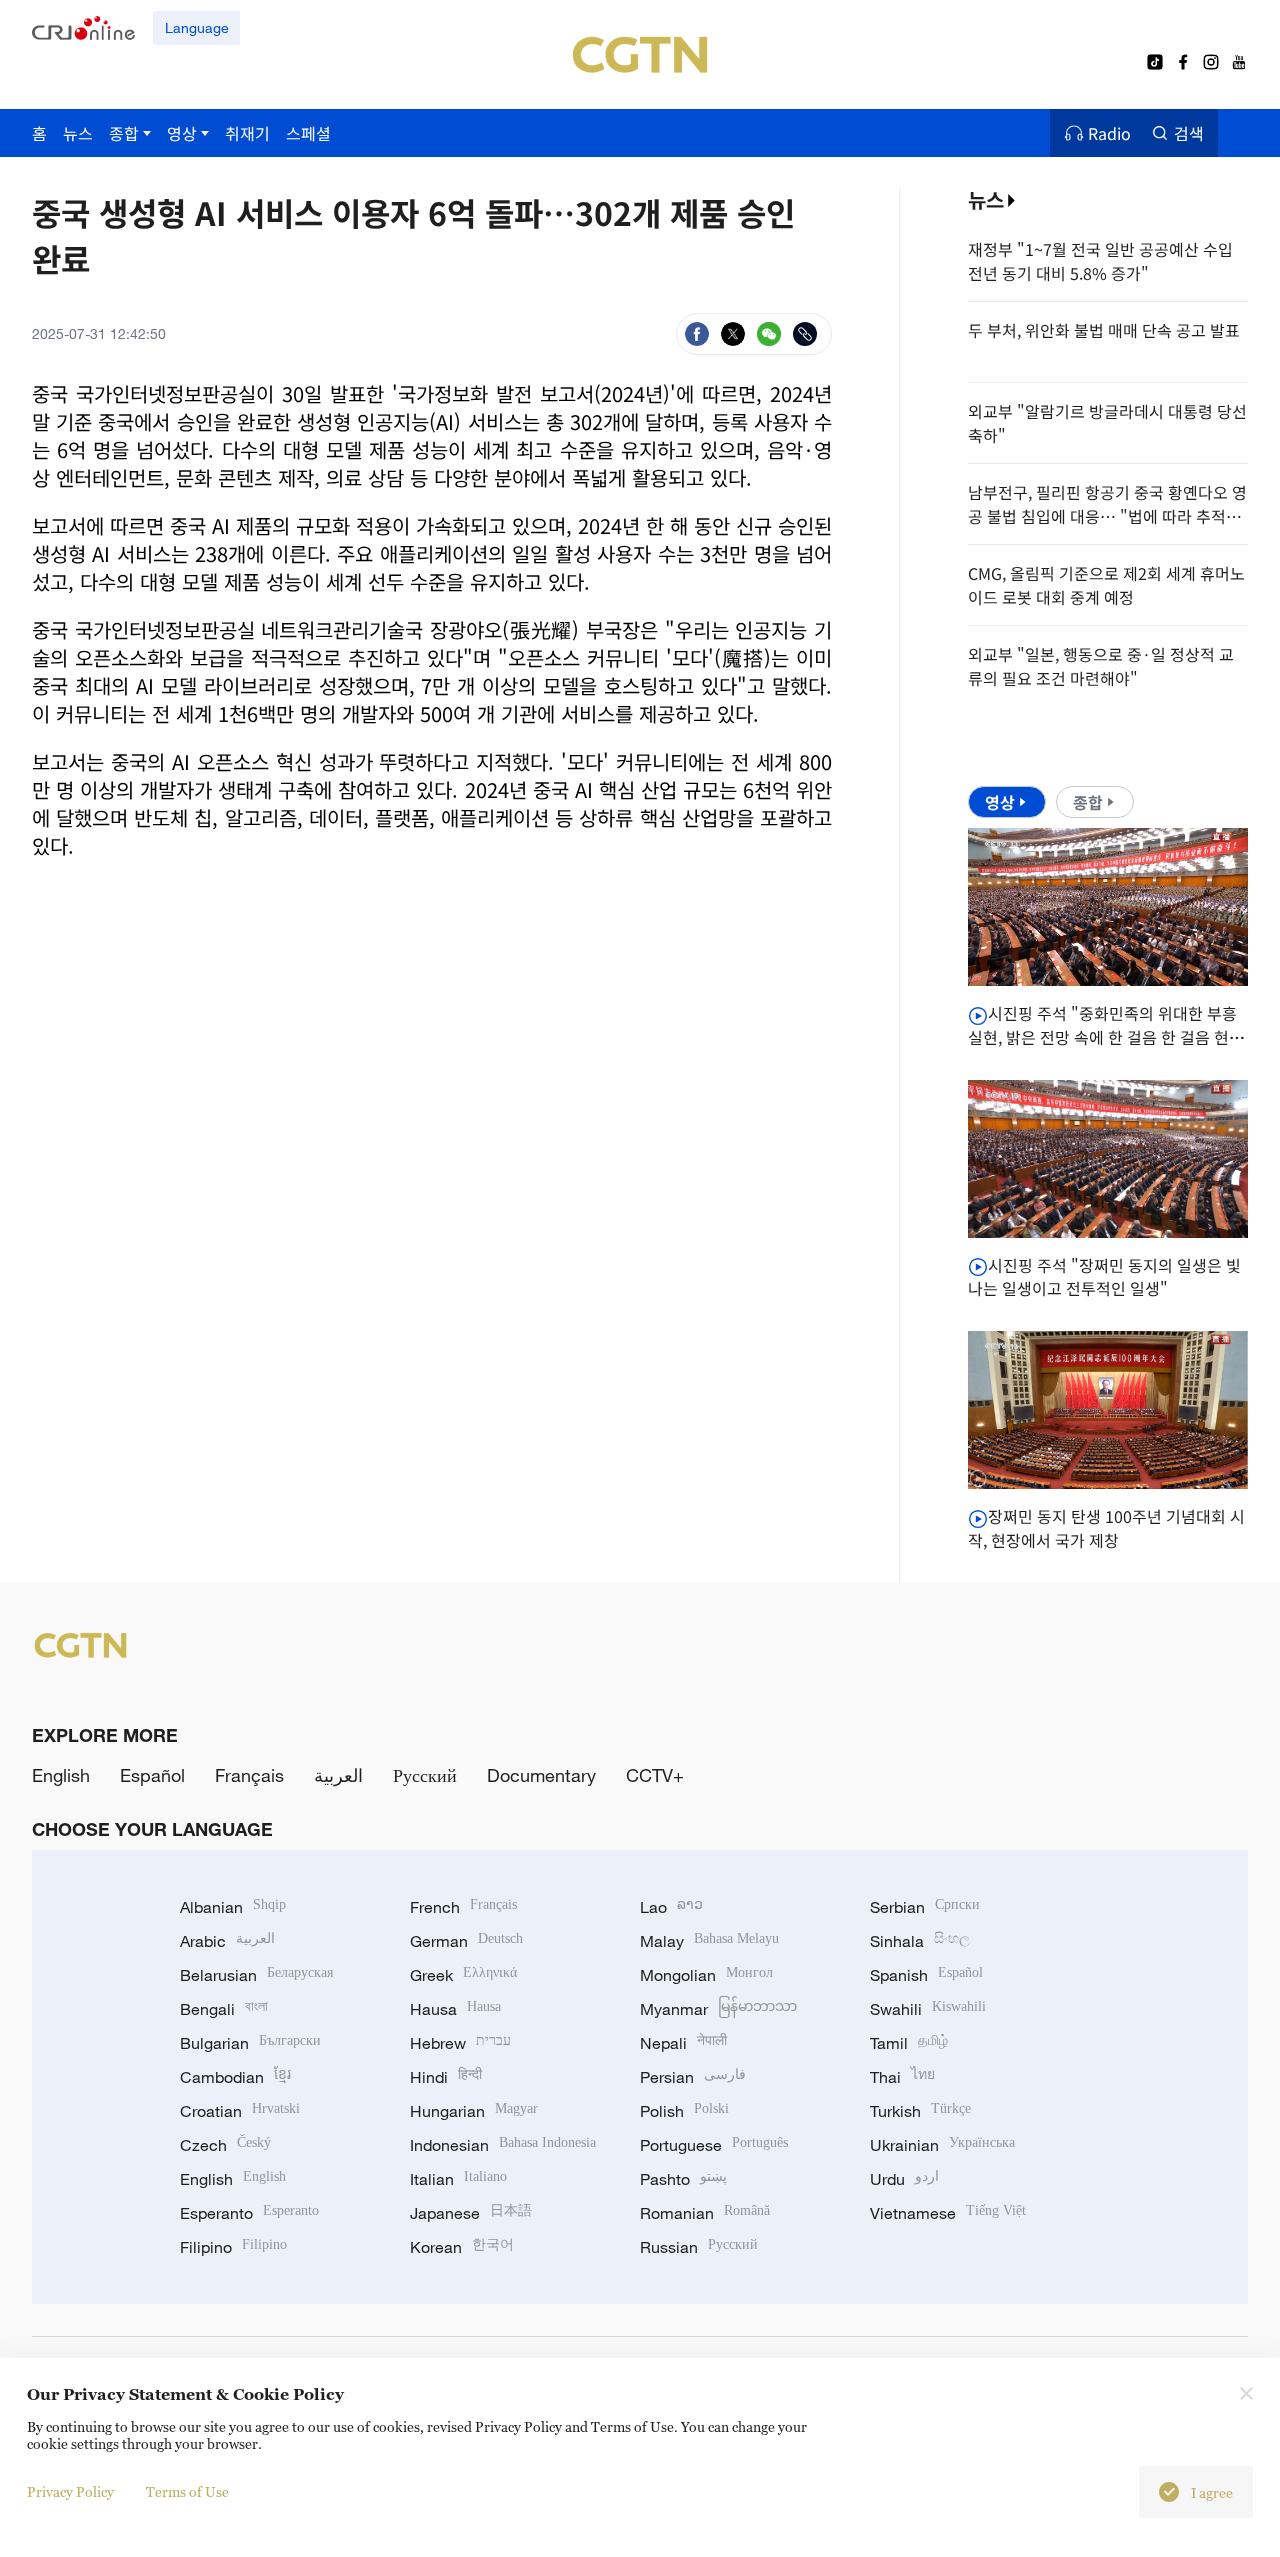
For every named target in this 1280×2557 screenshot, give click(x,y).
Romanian (705, 2213)
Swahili (928, 2009)
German (466, 1941)
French (463, 1907)
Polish (684, 2111)
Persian (693, 2077)
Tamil (909, 2043)
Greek (463, 1975)
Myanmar (718, 2009)
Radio (1109, 133)
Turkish (920, 2111)
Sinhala (920, 1941)
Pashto (683, 2179)
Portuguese (714, 2145)
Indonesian (503, 2145)
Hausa (455, 2009)
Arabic (227, 1941)
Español (152, 1775)
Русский (425, 1775)
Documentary (541, 1775)
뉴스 (986, 199)
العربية (338, 1775)
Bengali (224, 2009)
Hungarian (474, 2111)
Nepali (683, 2043)
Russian (699, 2247)
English (61, 1775)
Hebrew (460, 2043)
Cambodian (235, 2077)
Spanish (926, 1975)
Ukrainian (942, 2145)
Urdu (904, 2179)
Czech (225, 2145)
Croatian (240, 2111)
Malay (709, 1941)
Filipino (233, 2247)
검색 (1189, 133)
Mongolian (706, 1975)
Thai (902, 2077)
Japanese (471, 2213)
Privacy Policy (70, 2491)
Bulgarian (250, 2043)
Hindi (446, 2077)
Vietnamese (948, 2213)
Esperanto (249, 2213)
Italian (458, 2179)
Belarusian (256, 1975)
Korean (462, 2247)
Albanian (233, 1907)
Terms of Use (187, 2491)
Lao (671, 1907)
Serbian (925, 1907)
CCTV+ (655, 1775)
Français (249, 1775)
